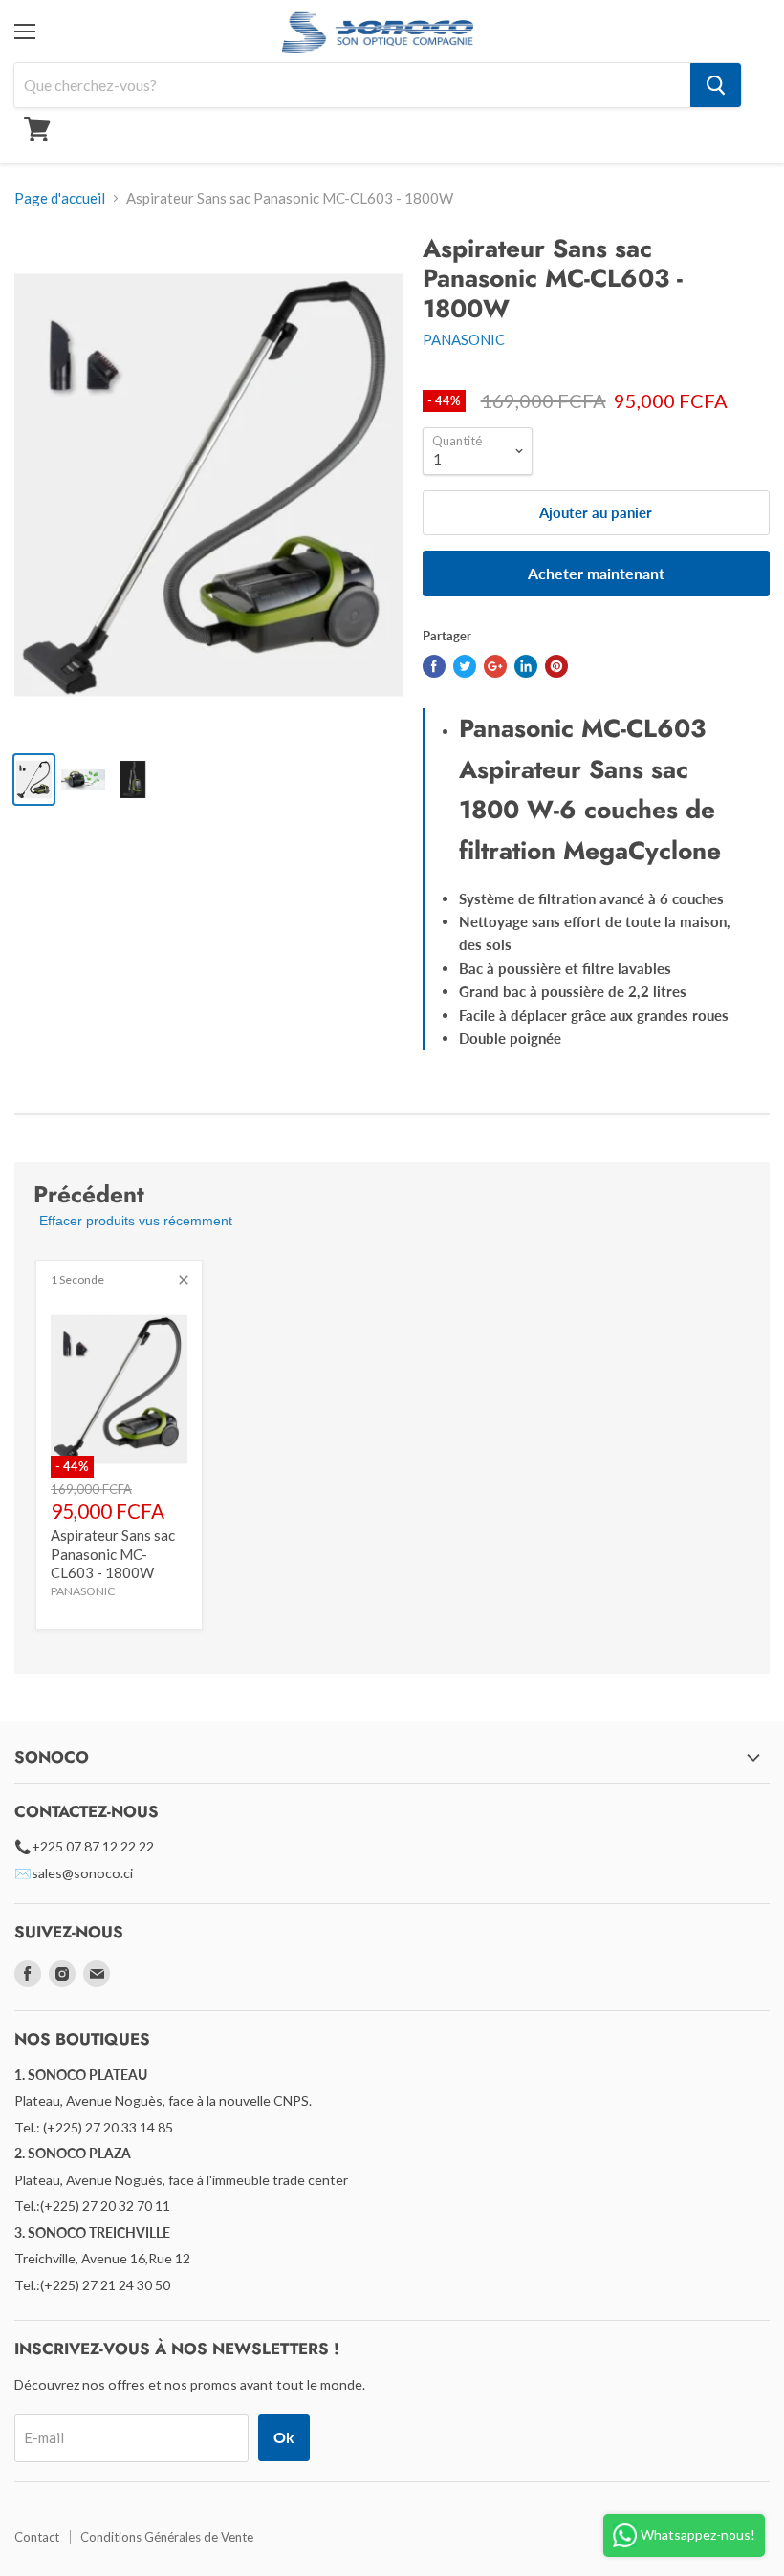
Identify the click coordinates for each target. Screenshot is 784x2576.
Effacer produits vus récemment (136, 1221)
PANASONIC (464, 339)
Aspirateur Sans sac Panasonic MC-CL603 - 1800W (113, 1554)
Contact (37, 2537)
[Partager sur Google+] (495, 666)
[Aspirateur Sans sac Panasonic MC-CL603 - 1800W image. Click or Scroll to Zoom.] (209, 485)
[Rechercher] (716, 85)
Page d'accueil (60, 198)
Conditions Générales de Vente (167, 2537)
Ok (284, 2437)
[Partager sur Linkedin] (526, 666)
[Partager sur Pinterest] (556, 666)
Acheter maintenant (596, 573)
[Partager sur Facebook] (434, 666)
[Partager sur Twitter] (465, 666)
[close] (184, 1280)
